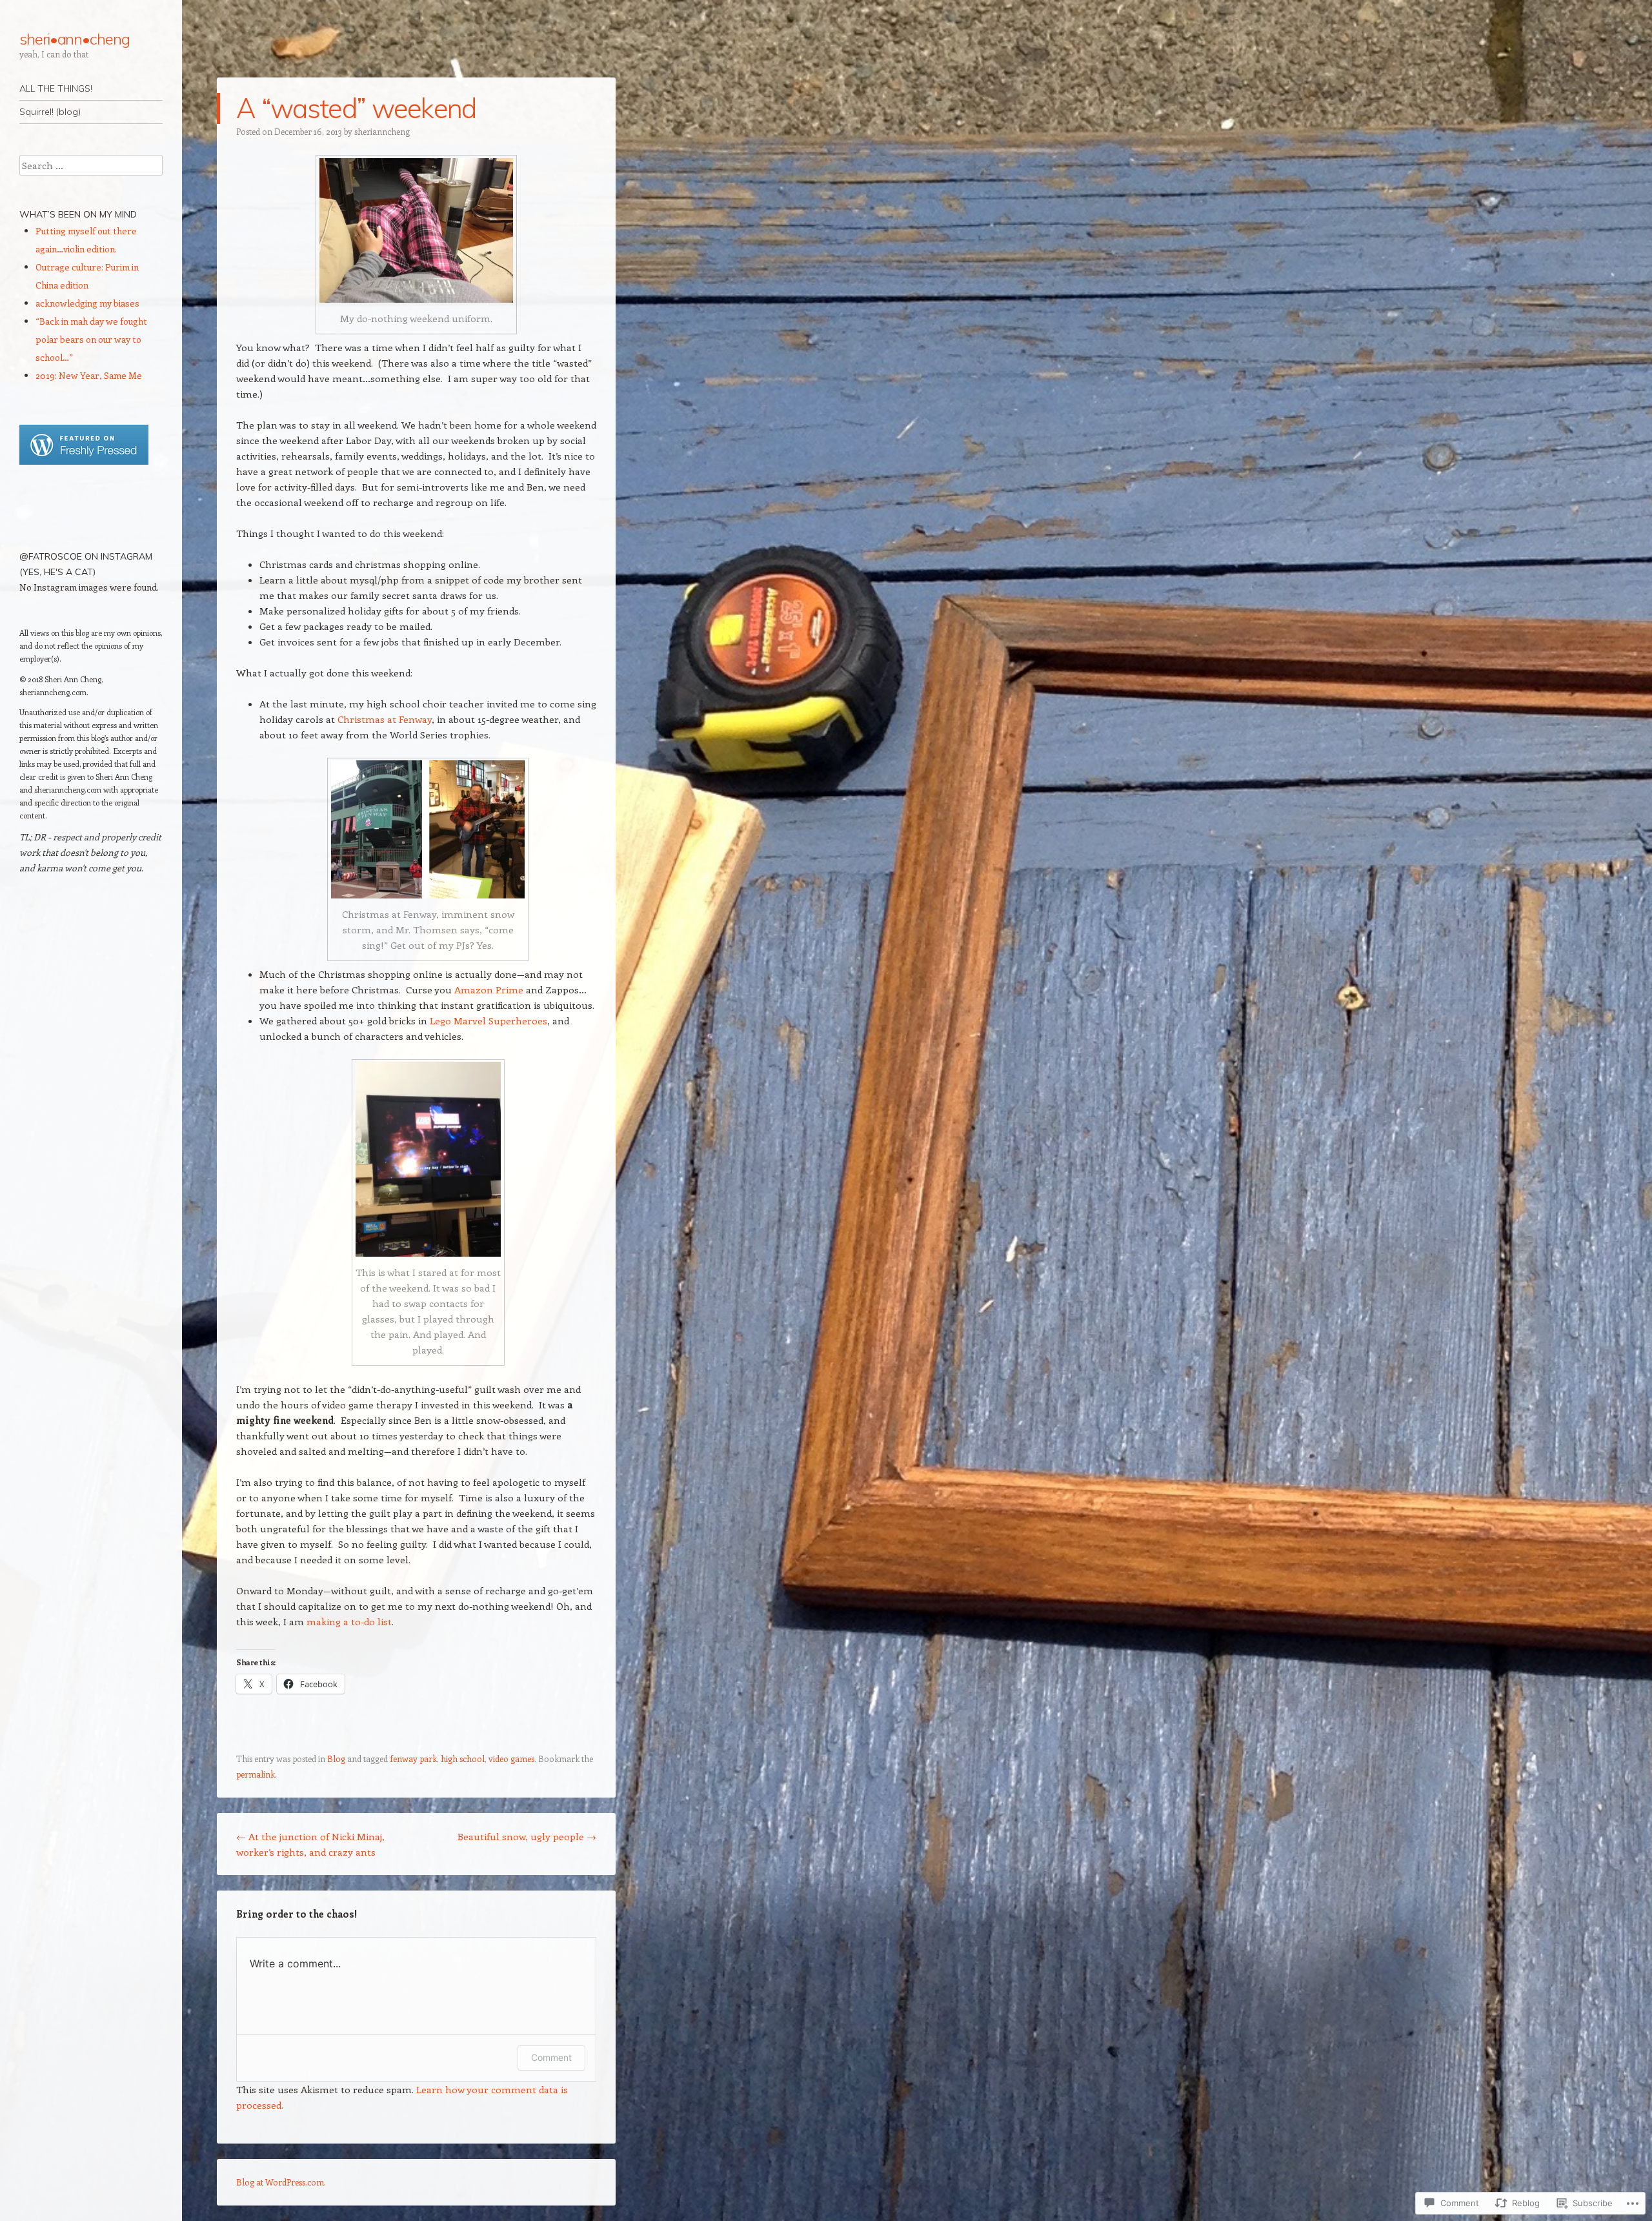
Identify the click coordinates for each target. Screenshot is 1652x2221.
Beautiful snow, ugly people (527, 1836)
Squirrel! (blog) (50, 112)
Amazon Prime (489, 989)
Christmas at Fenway (385, 719)
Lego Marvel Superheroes (489, 1020)
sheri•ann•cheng (75, 39)
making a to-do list (349, 1621)
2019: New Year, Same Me (89, 375)
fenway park (413, 1759)
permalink (256, 1774)
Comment (551, 2057)
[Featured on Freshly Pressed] (84, 461)
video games (511, 1759)
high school (463, 1759)
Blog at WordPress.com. (281, 2182)
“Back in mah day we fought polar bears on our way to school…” (91, 339)
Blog (336, 1759)
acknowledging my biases (87, 303)
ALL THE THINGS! (56, 88)
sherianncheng (382, 131)
